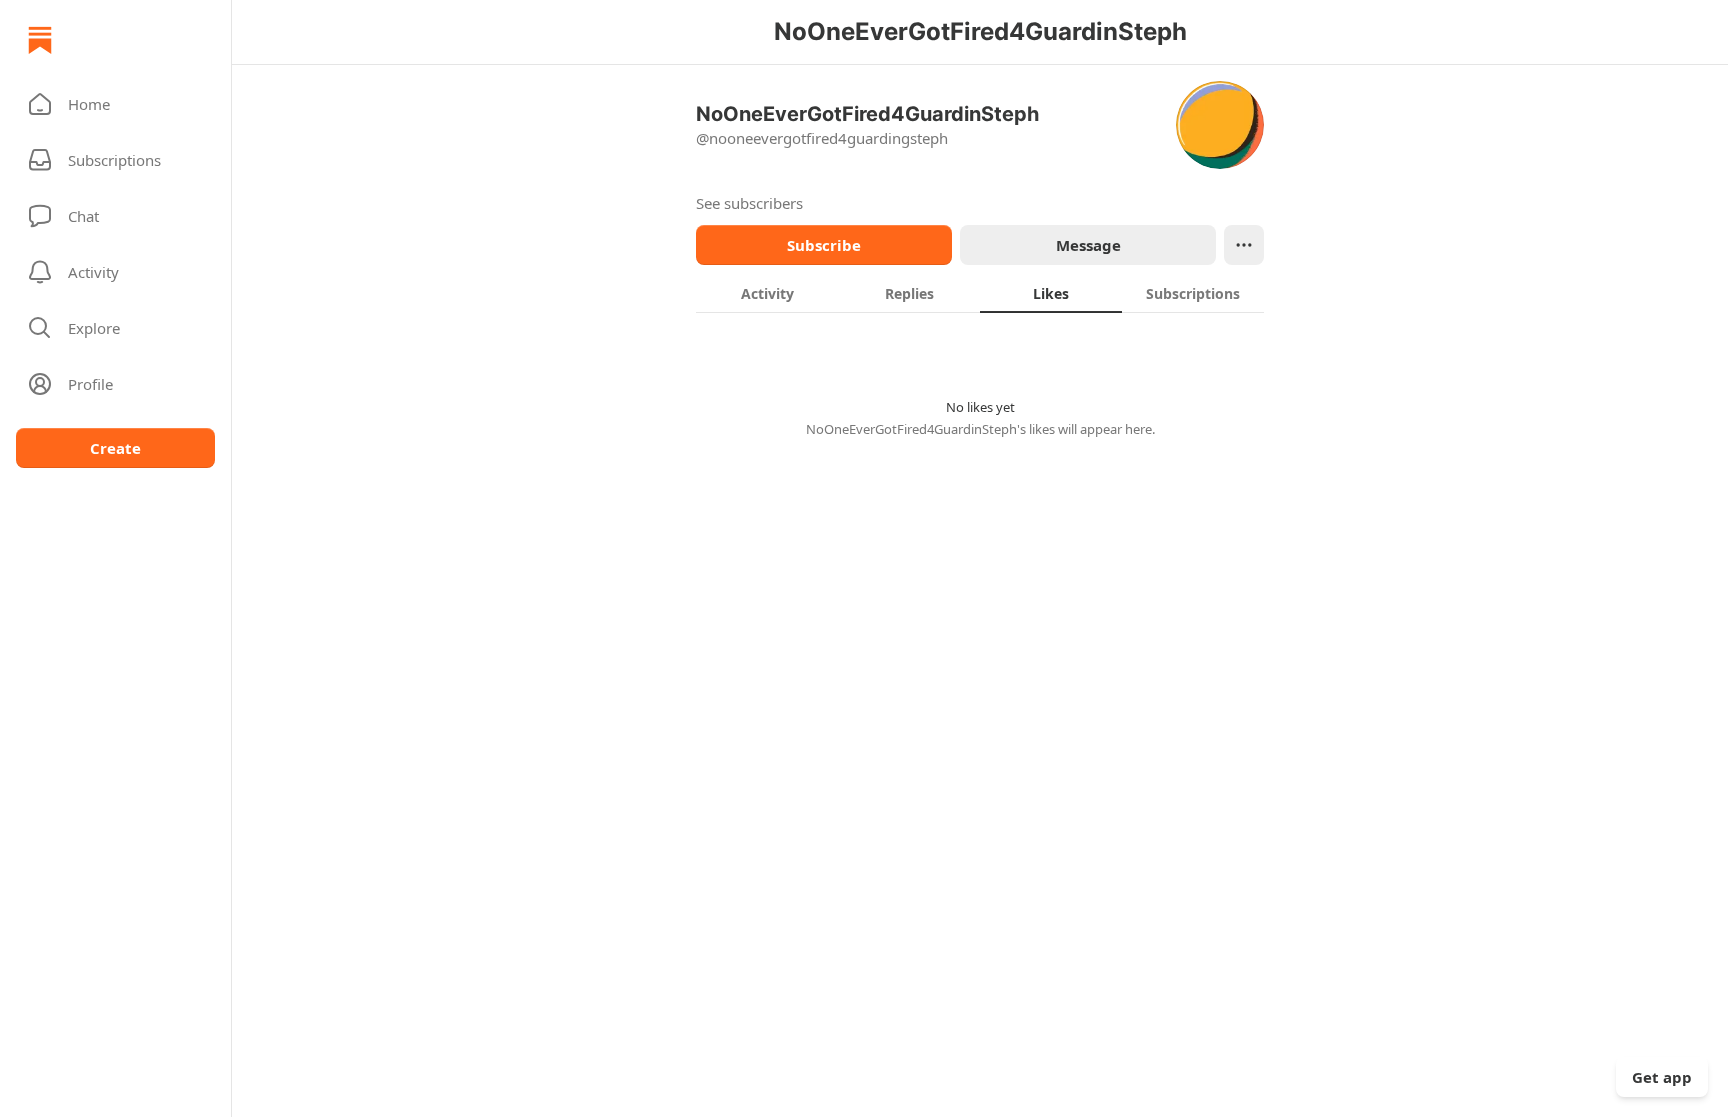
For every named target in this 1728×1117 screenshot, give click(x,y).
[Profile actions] (1244, 245)
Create (115, 448)
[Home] (40, 40)
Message (1088, 245)
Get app (1662, 1077)
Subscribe (824, 245)
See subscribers (749, 203)
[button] (115, 104)
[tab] (767, 293)
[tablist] (980, 293)
